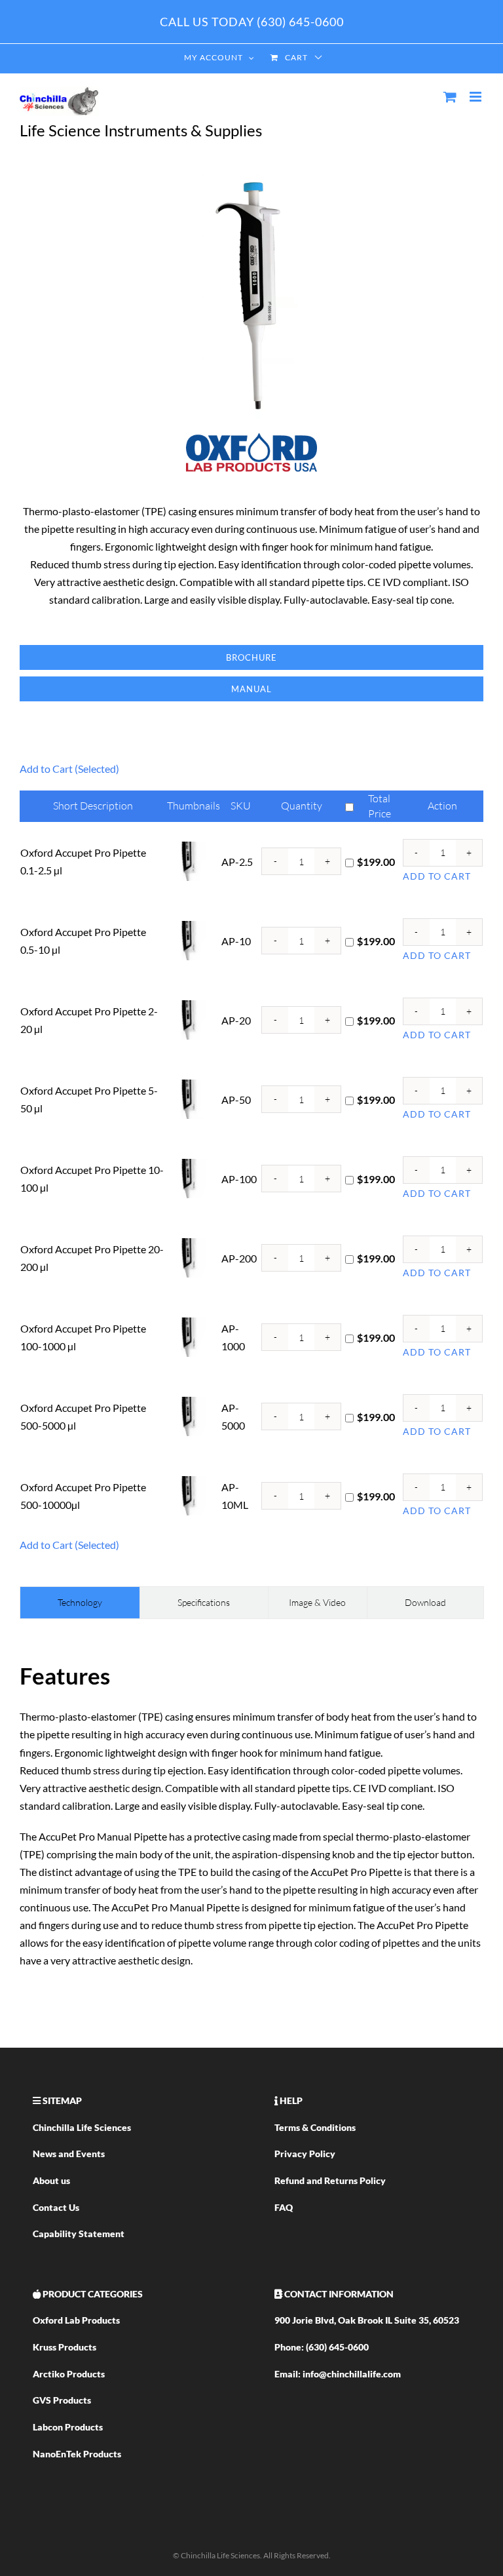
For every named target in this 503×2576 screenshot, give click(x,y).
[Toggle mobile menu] (476, 97)
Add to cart (437, 876)
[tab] (80, 1603)
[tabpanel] (251, 1813)
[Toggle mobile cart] (450, 97)
